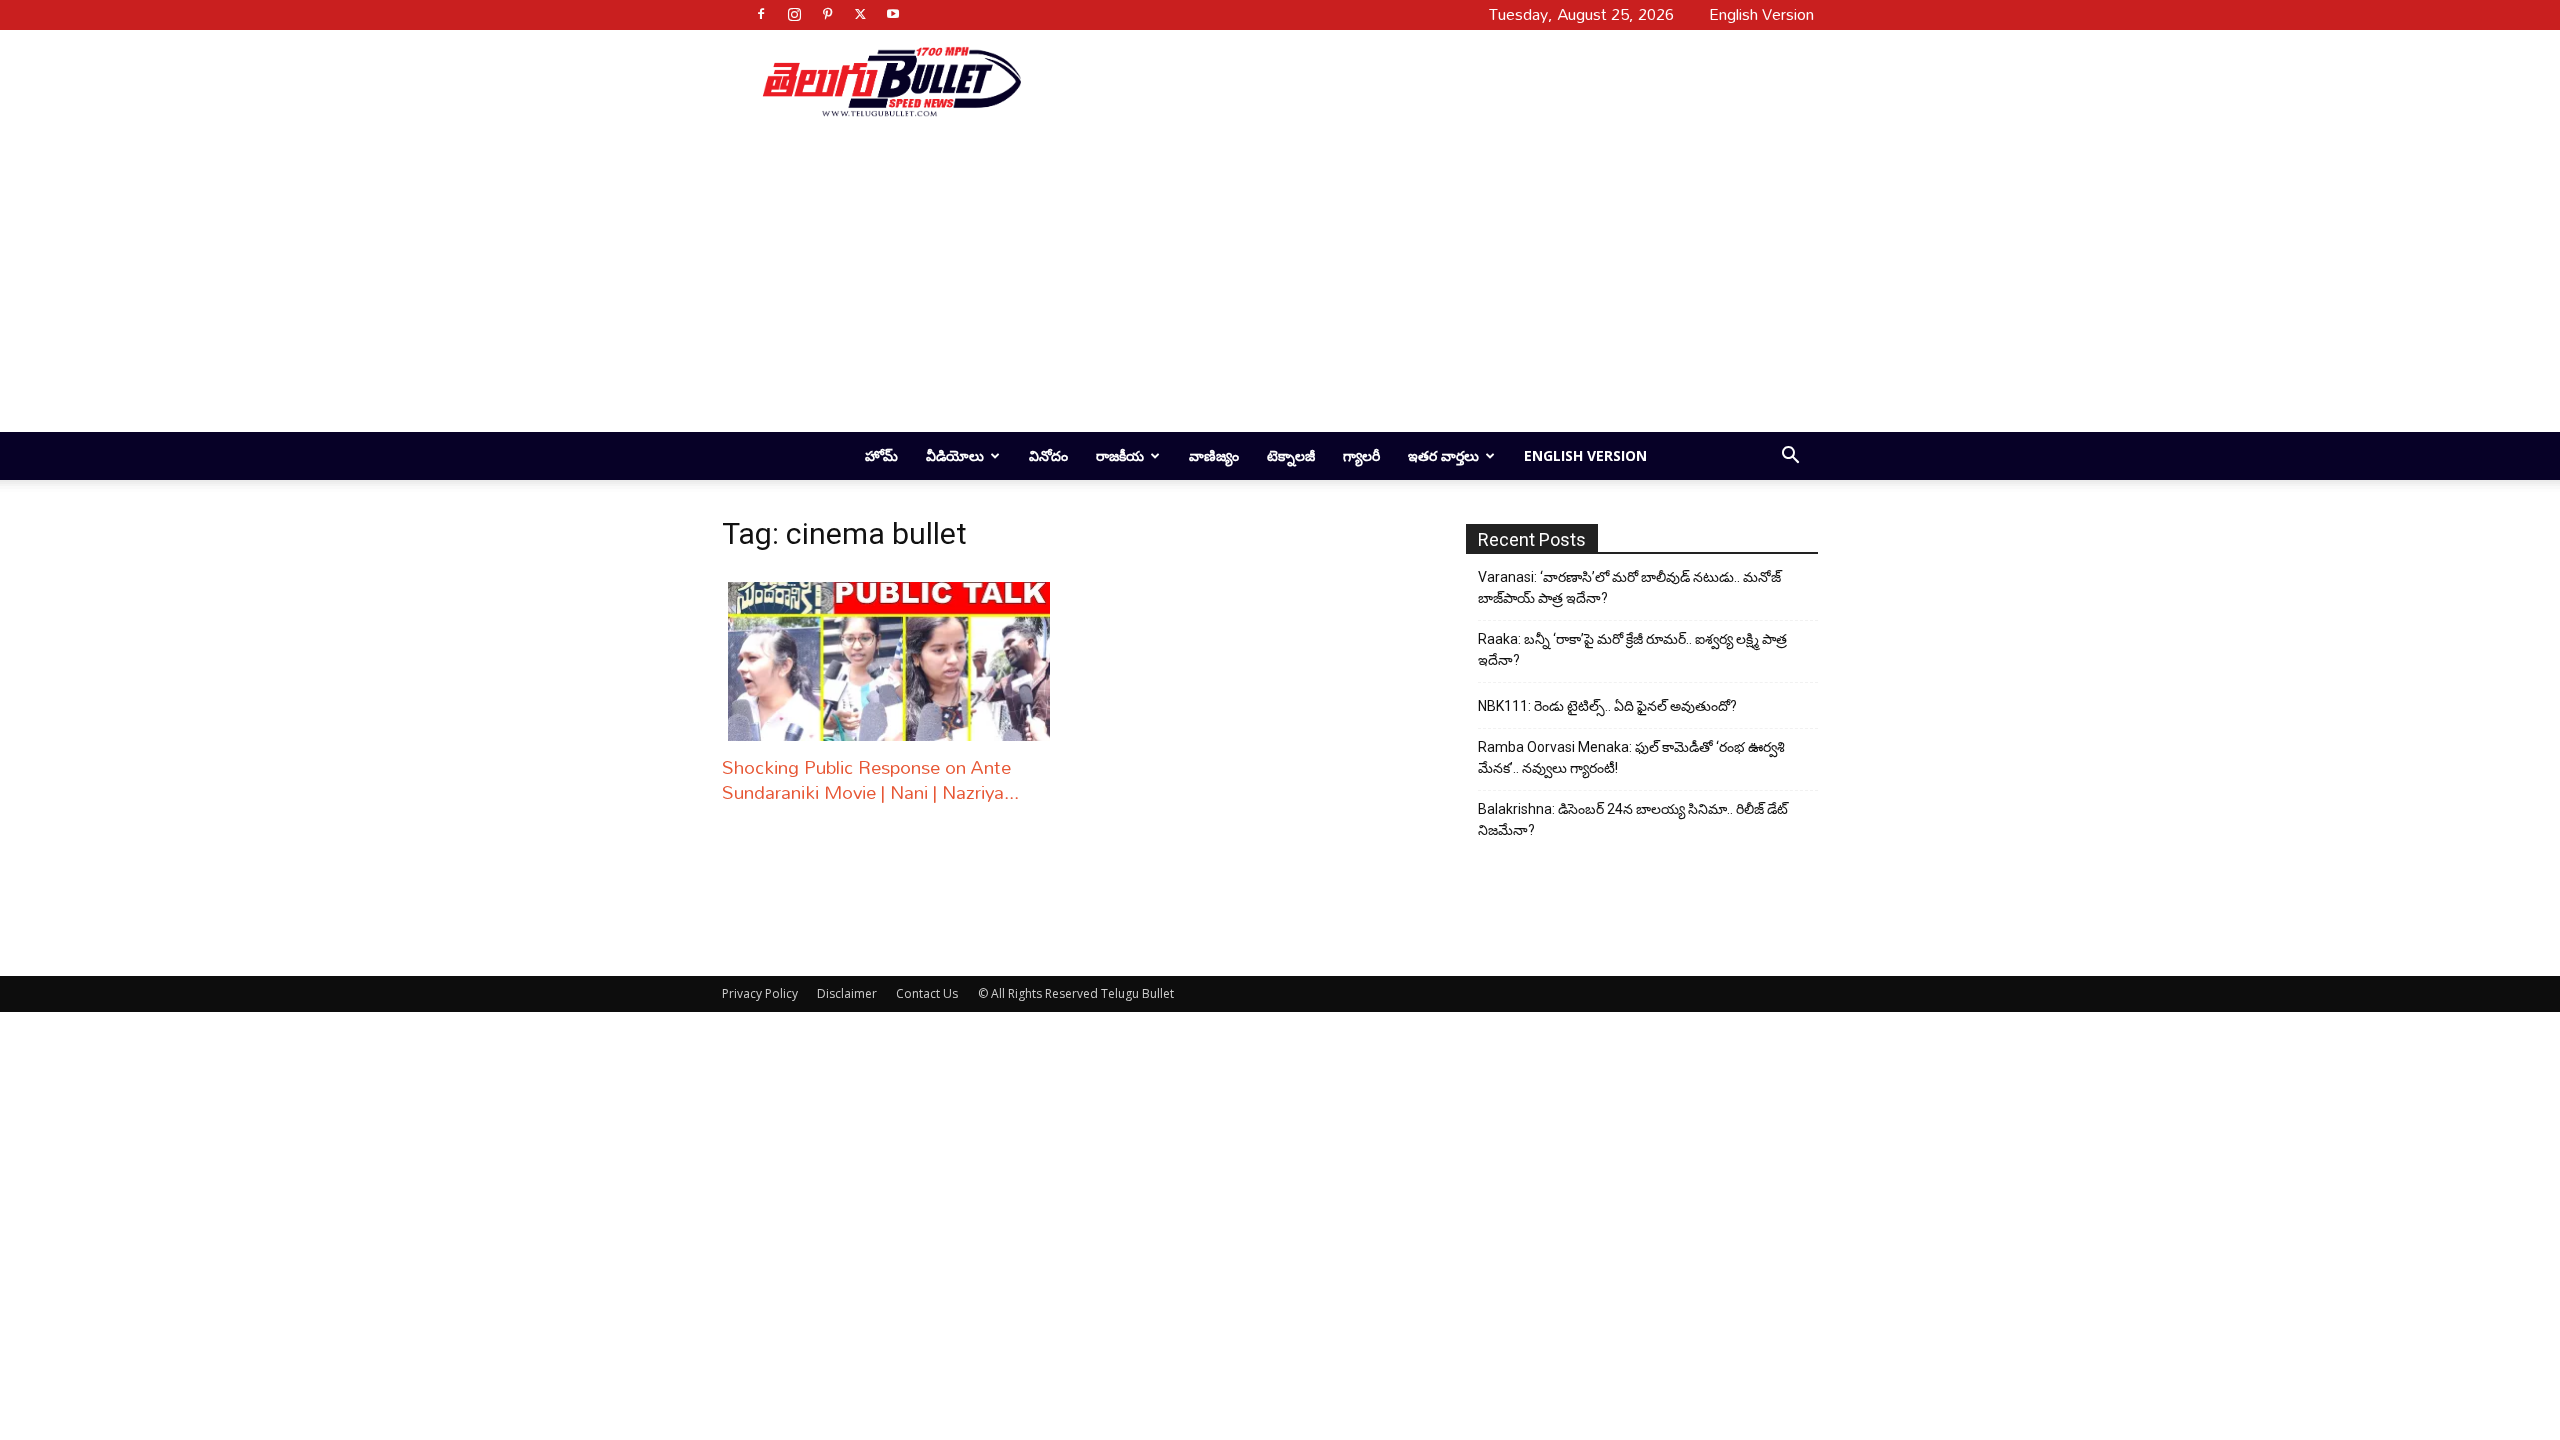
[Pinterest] (827, 14)
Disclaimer (847, 993)
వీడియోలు (955, 455)
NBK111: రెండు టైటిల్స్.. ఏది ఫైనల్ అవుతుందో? (1607, 706)
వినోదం (1048, 455)
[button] (1790, 457)
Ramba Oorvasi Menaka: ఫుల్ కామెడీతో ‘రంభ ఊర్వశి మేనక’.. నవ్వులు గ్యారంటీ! (1631, 757)
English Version (1585, 455)
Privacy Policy (760, 993)
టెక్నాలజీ (1291, 455)
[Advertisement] (1412, 81)
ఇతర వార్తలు (1443, 455)
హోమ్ (881, 455)
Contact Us (927, 993)
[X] (860, 14)
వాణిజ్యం (1214, 455)
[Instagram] (794, 14)
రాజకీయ (1120, 455)
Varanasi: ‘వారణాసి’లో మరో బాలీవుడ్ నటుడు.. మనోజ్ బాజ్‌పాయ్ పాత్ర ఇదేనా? (1629, 587)
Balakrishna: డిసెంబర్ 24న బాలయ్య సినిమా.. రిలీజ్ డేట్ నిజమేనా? (1633, 819)
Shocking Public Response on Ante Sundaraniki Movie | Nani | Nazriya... (870, 779)
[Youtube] (893, 14)
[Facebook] (761, 14)
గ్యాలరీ (1361, 455)
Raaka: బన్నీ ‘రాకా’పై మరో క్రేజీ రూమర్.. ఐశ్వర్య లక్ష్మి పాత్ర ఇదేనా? (1632, 649)
